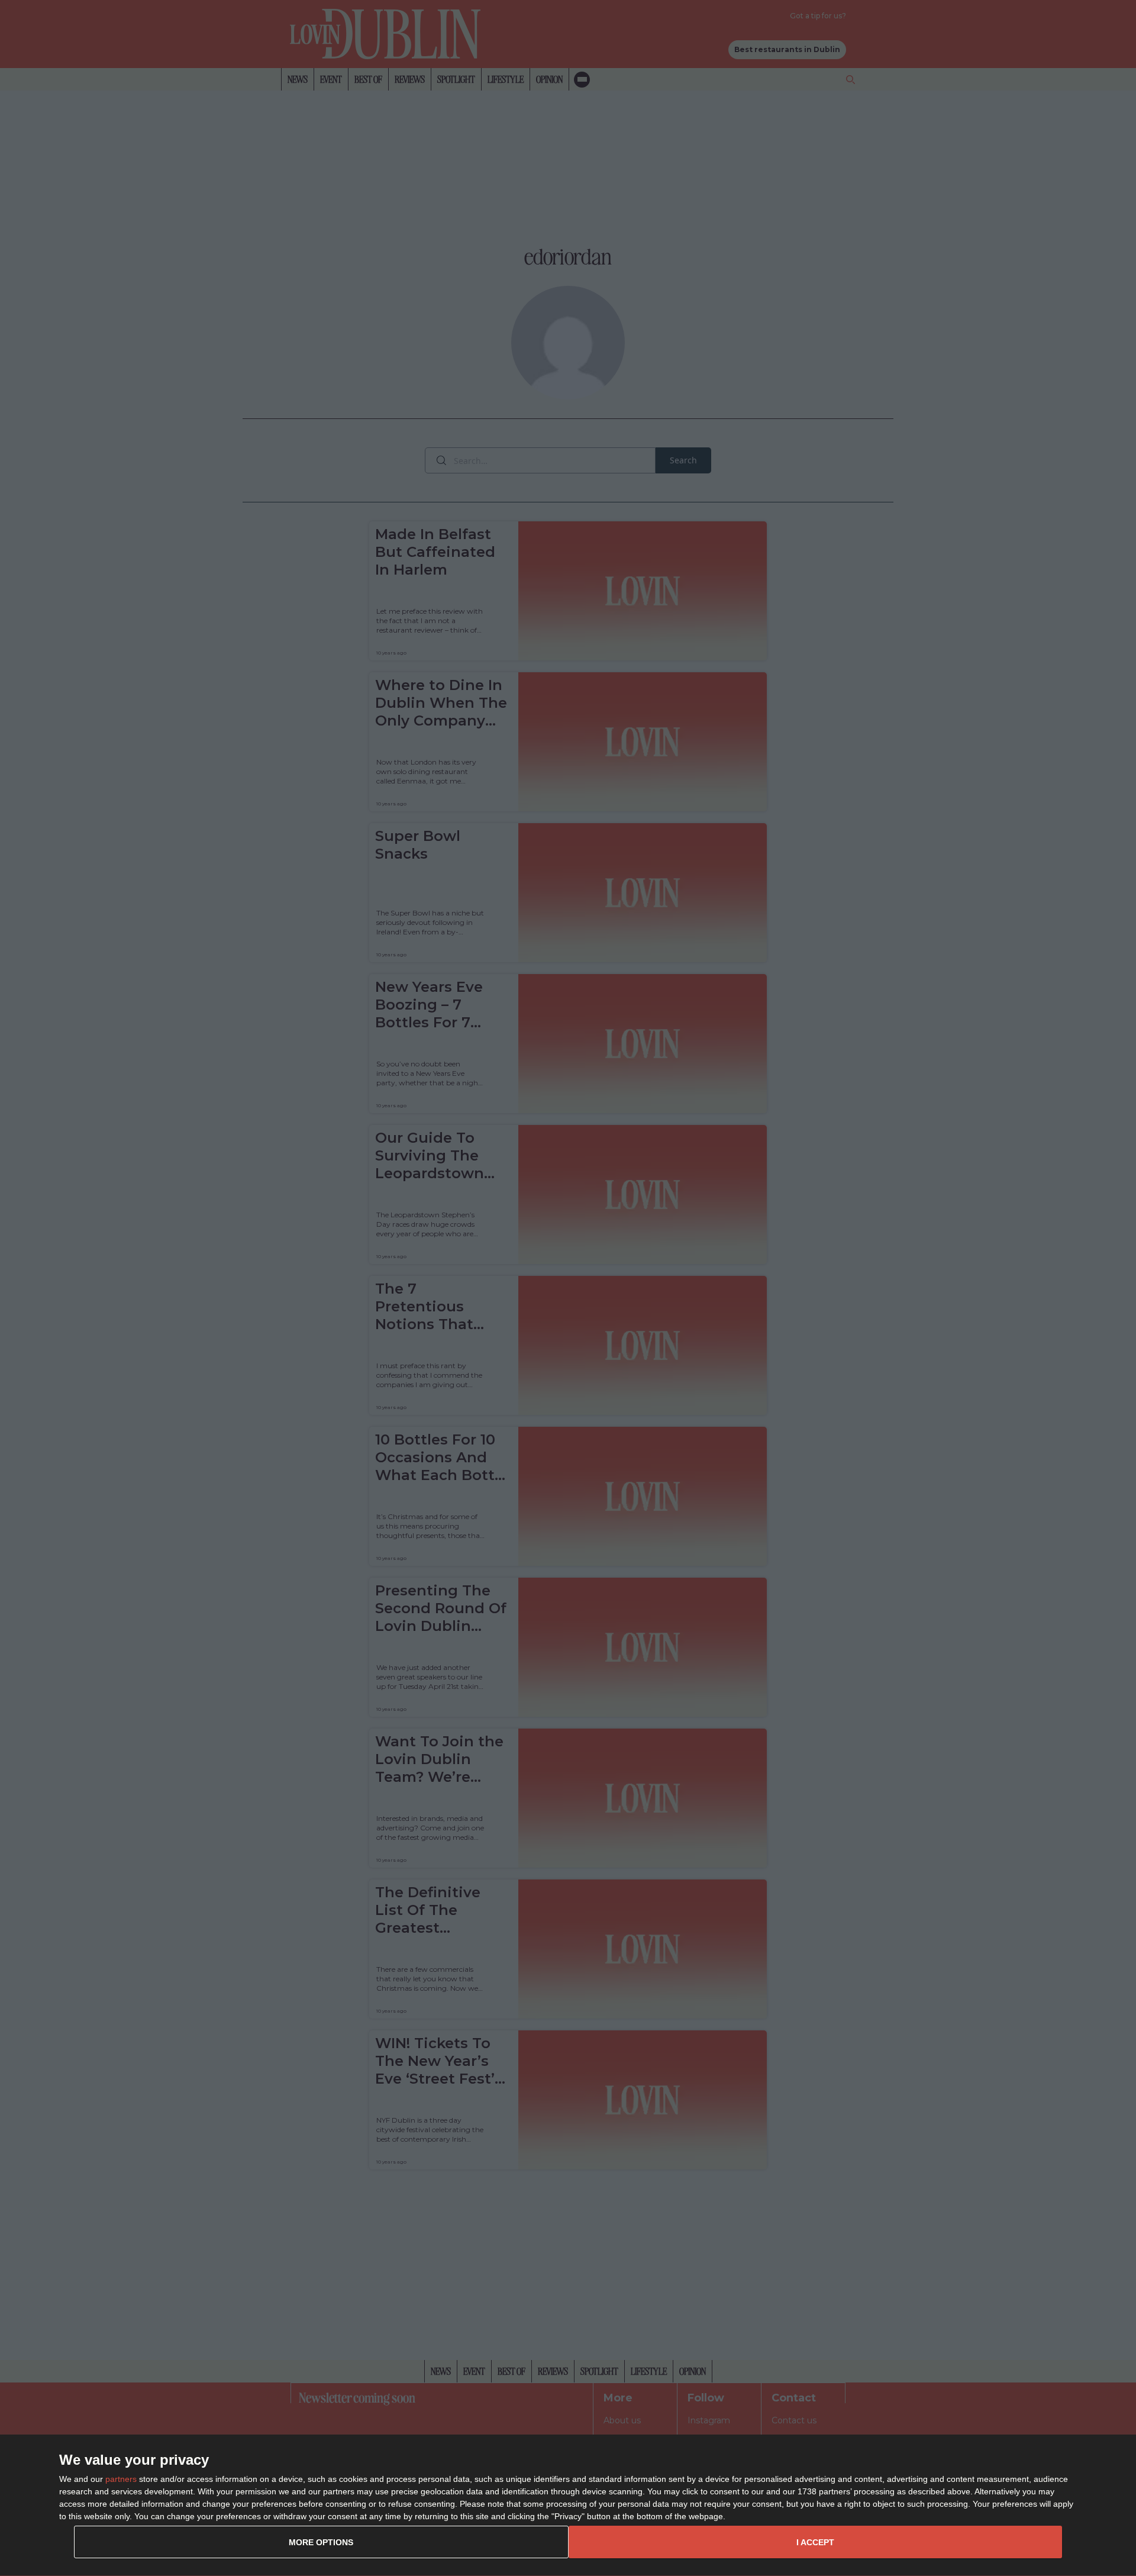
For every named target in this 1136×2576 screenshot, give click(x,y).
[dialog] (568, 2506)
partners (121, 2479)
